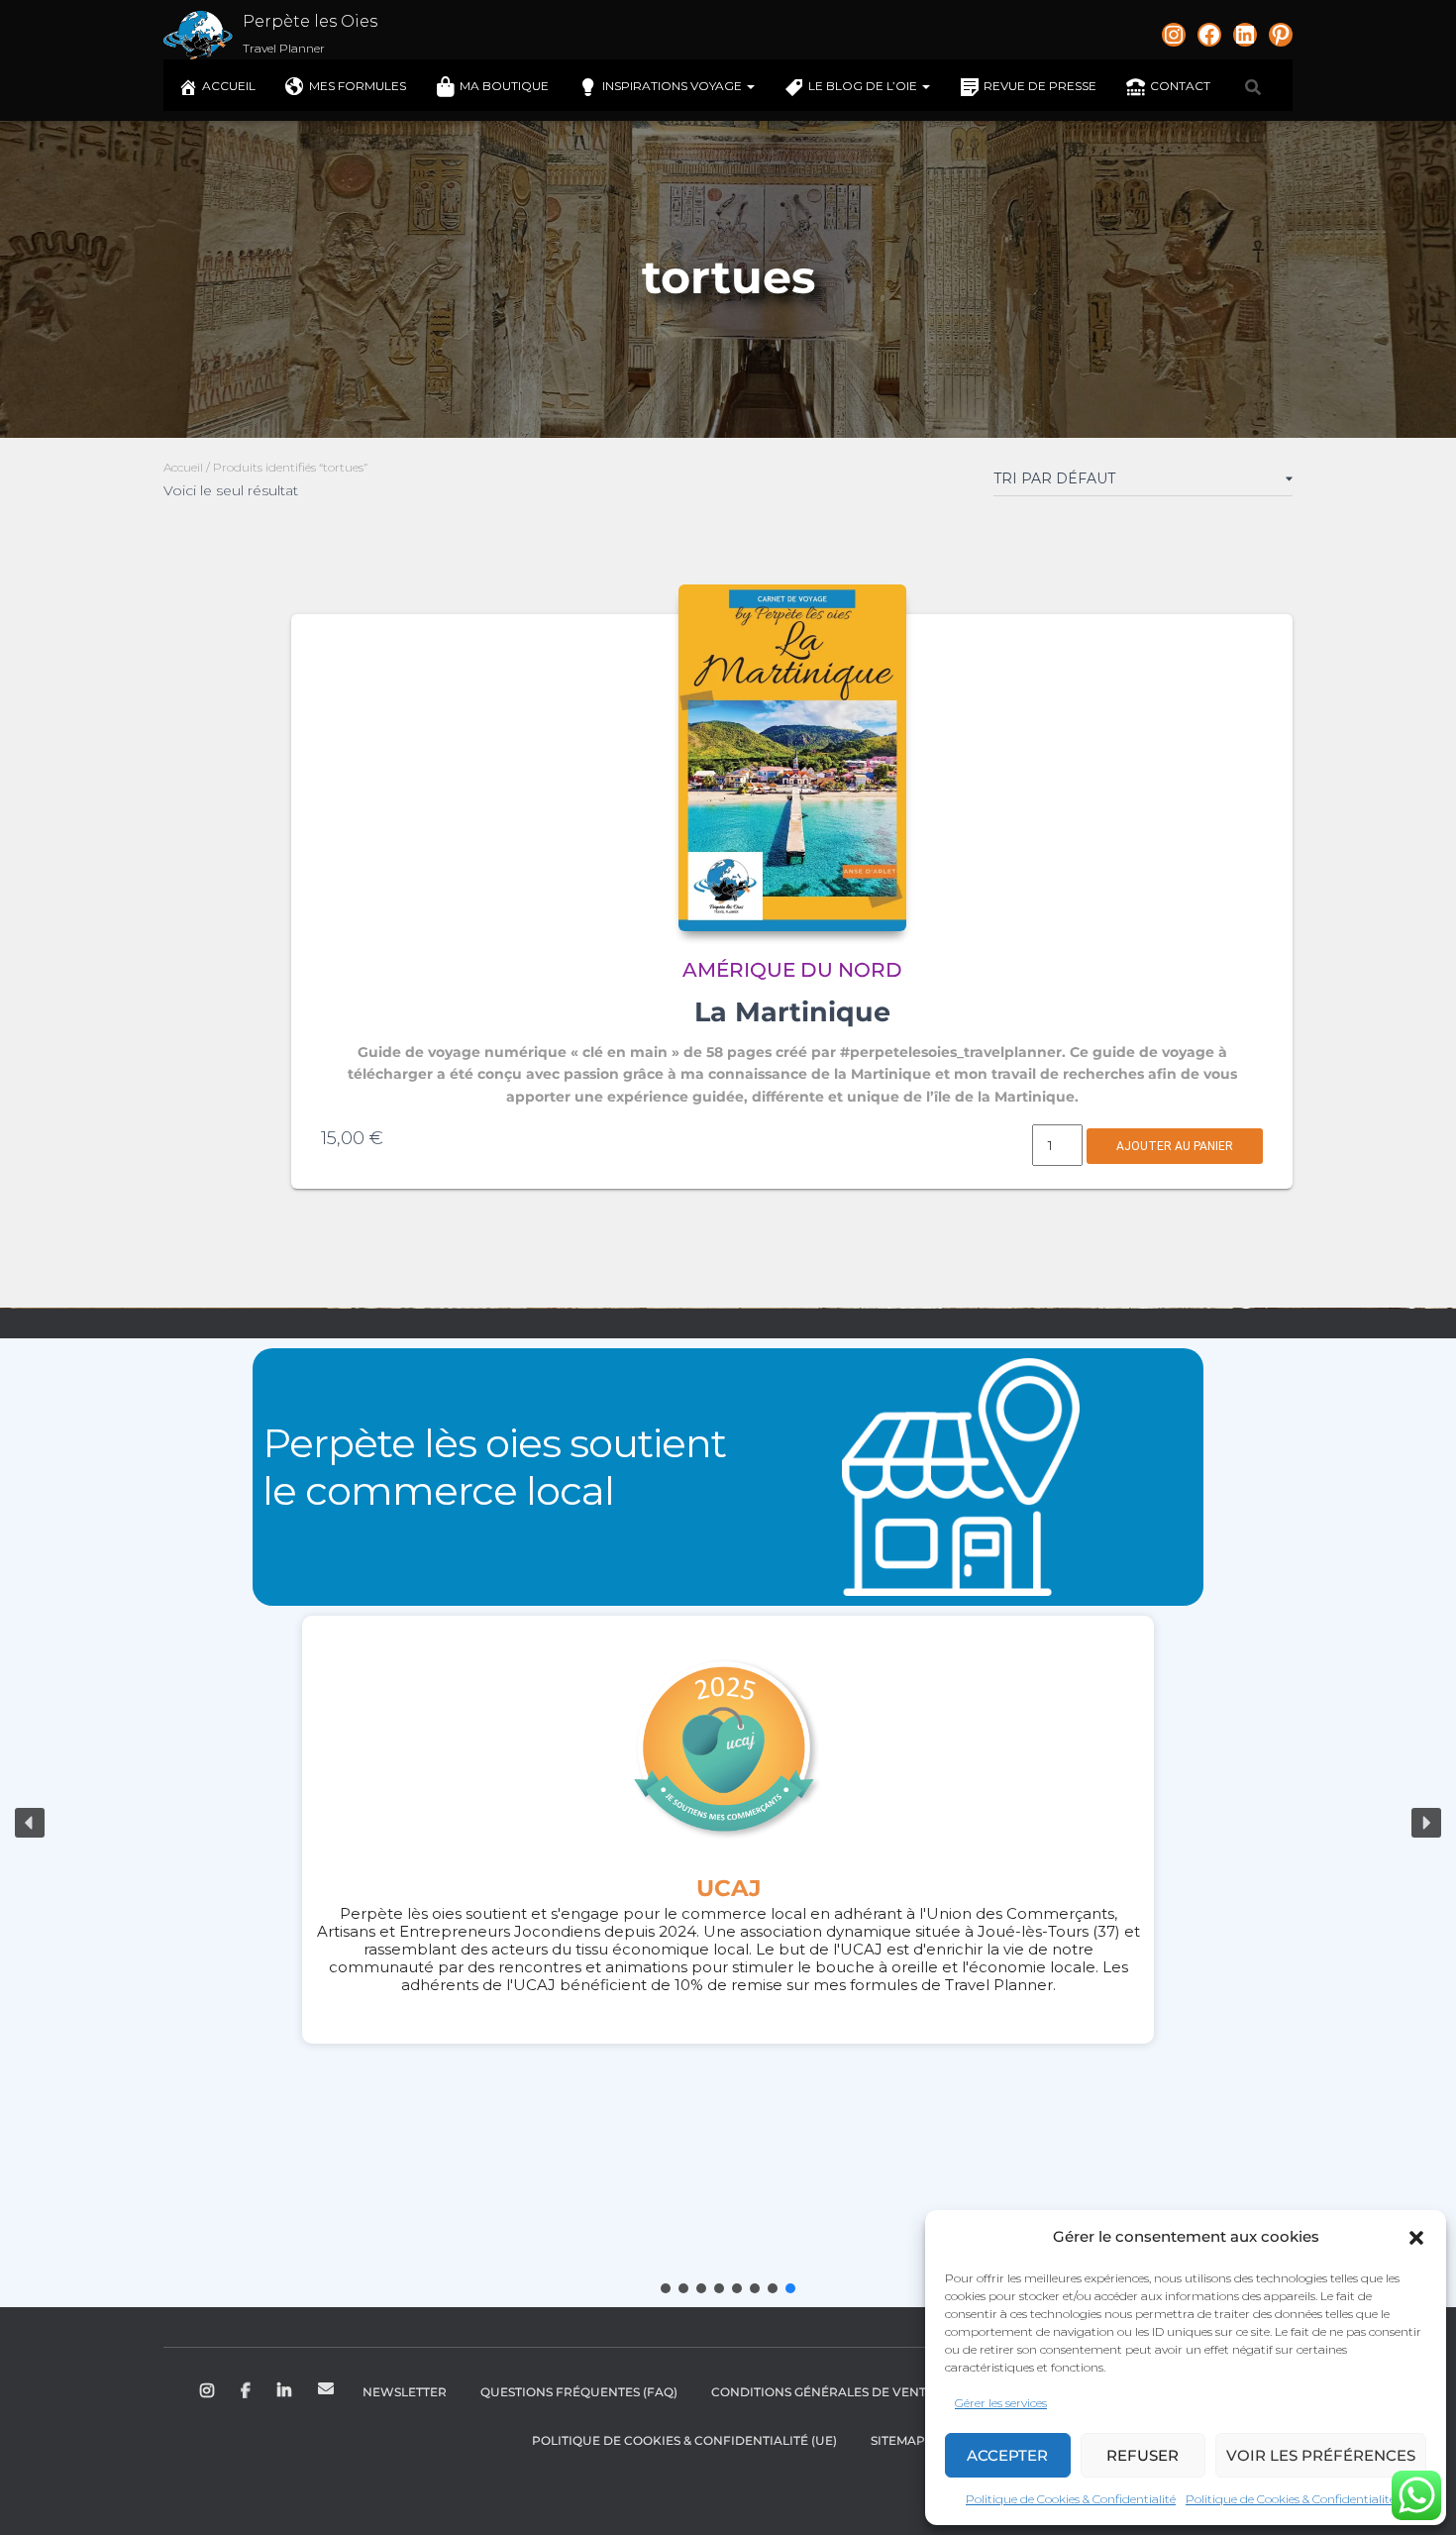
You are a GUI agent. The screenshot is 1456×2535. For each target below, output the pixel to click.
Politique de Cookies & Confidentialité (1071, 2499)
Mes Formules (358, 86)
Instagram (208, 2391)
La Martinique (792, 1012)
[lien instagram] (1174, 35)
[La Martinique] (792, 758)
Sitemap (898, 2440)
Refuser (1143, 2455)
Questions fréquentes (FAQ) (579, 2392)
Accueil (229, 86)
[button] (1416, 2238)
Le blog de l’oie (864, 86)
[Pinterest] (1281, 35)
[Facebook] (1209, 35)
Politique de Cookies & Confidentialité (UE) (684, 2440)
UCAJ (728, 1888)
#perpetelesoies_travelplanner (951, 1052)
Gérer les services (1001, 2403)
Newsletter (405, 2392)
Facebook (247, 2391)
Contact (1180, 86)
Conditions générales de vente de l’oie (850, 2392)
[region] (728, 1823)
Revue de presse (1040, 86)
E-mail (326, 2388)
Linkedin (286, 2391)
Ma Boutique (504, 86)
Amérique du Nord (792, 970)
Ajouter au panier (1175, 1146)
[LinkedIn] (1245, 35)
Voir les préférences (1321, 2455)
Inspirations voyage (674, 86)
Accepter (1007, 2455)
